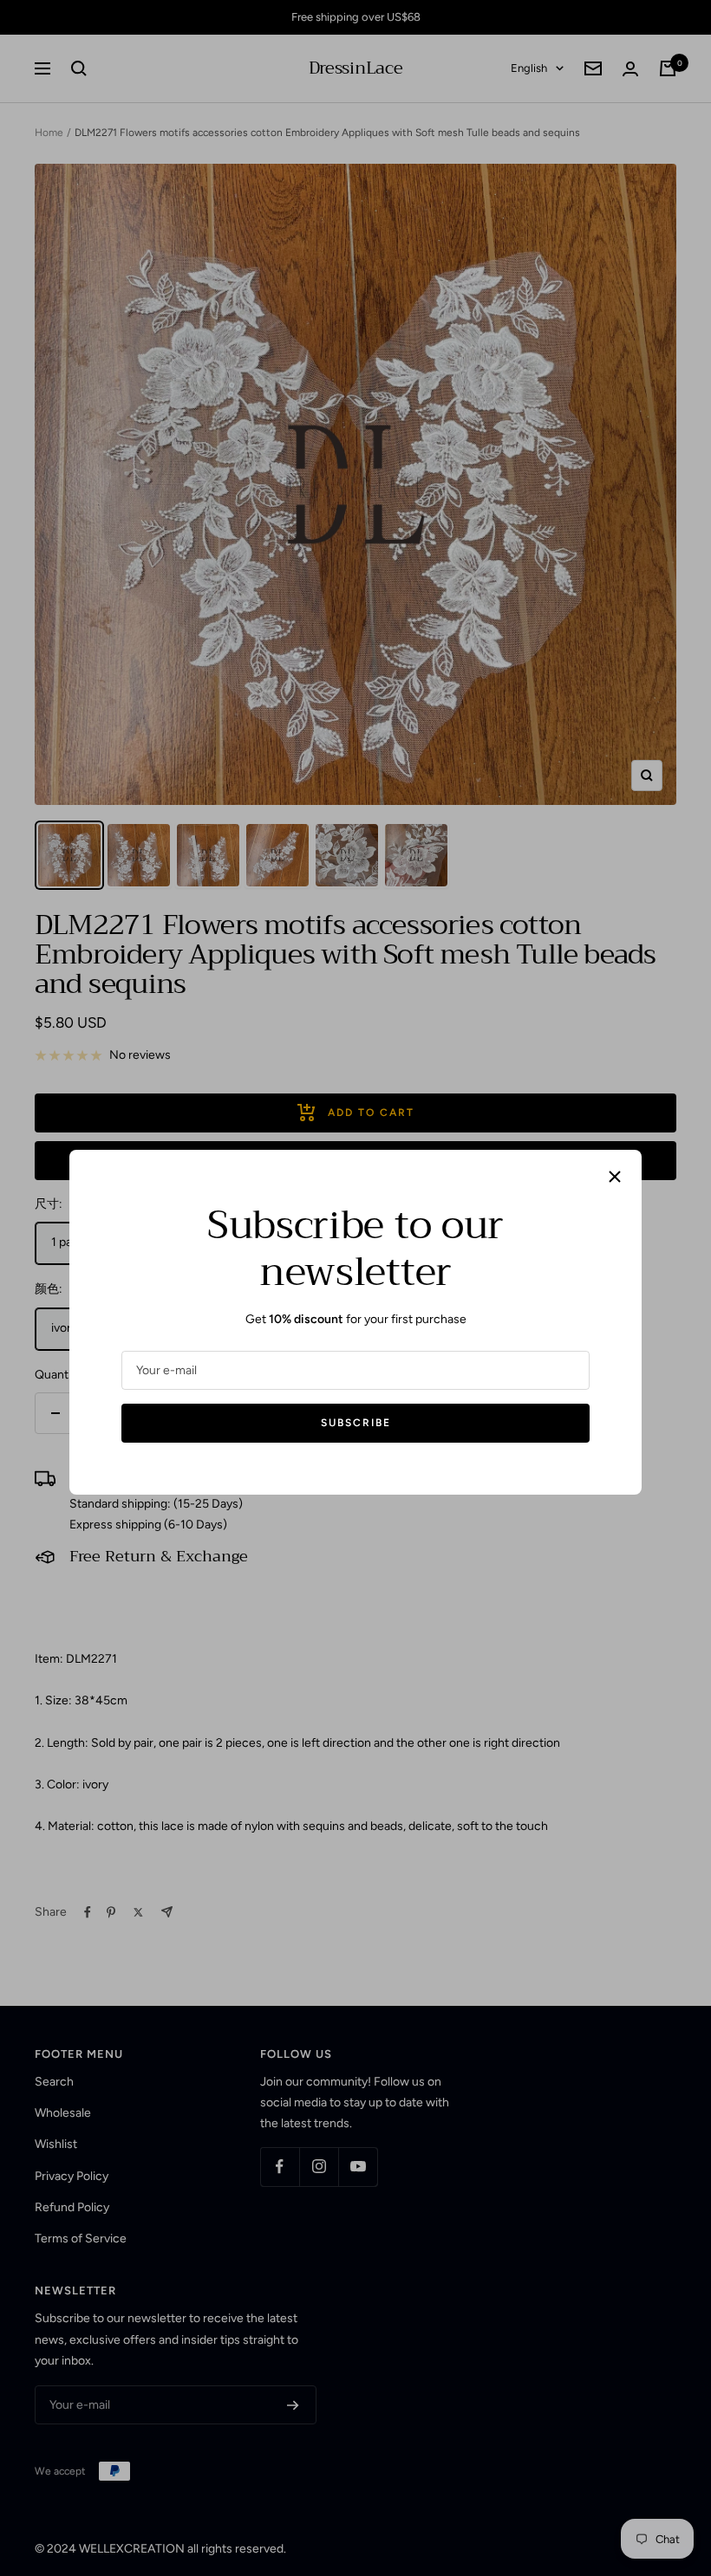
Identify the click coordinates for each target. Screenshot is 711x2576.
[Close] (615, 1177)
